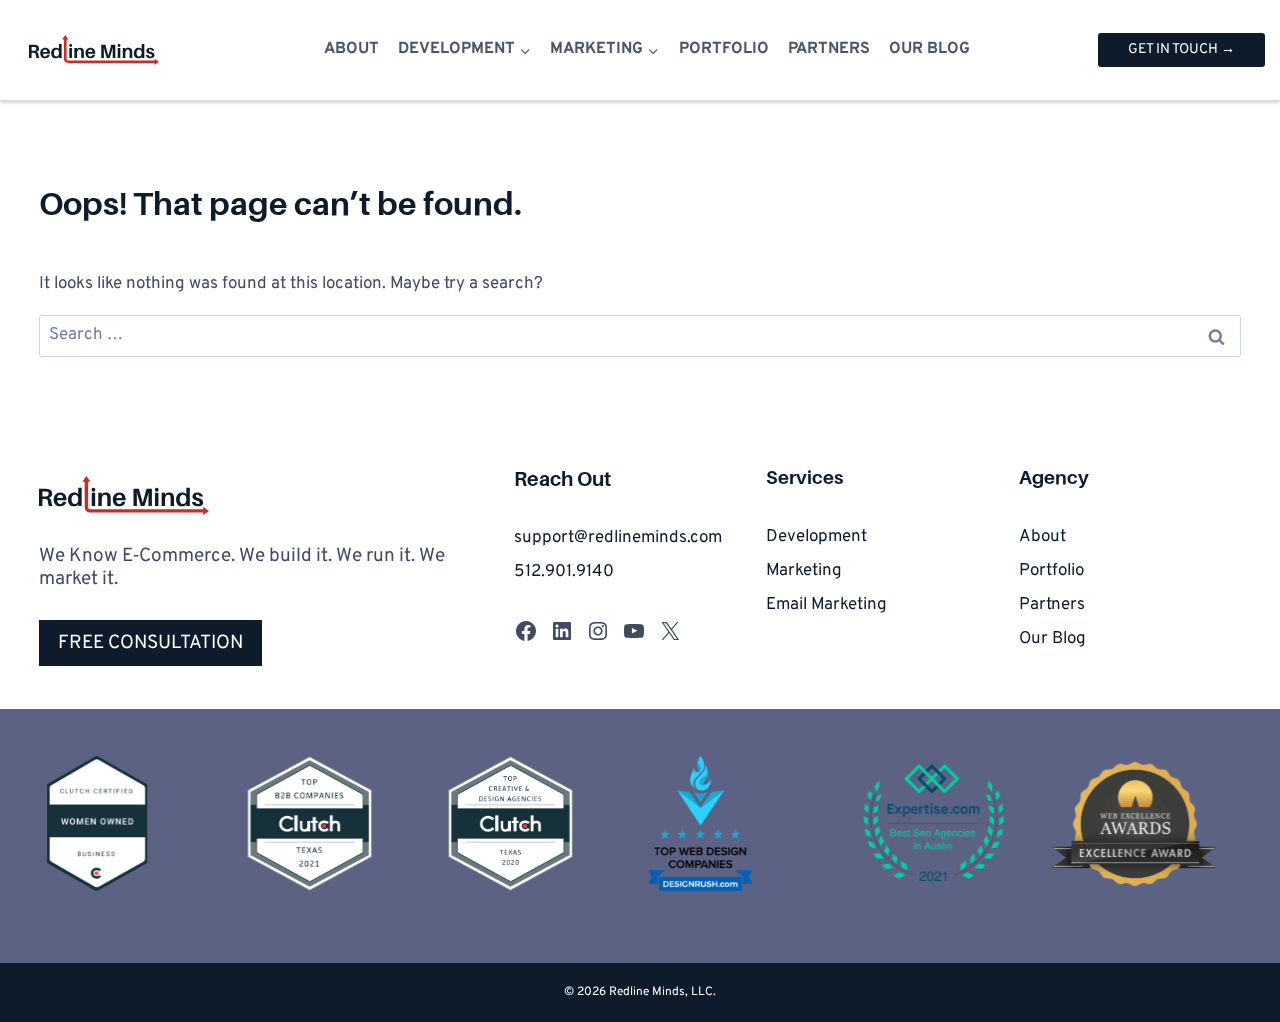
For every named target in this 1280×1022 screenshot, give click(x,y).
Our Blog (929, 49)
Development (816, 537)
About (351, 49)
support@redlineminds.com (618, 538)
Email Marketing (826, 605)
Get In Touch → (1181, 49)
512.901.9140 (564, 572)
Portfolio (724, 49)
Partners (829, 49)
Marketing (804, 571)
